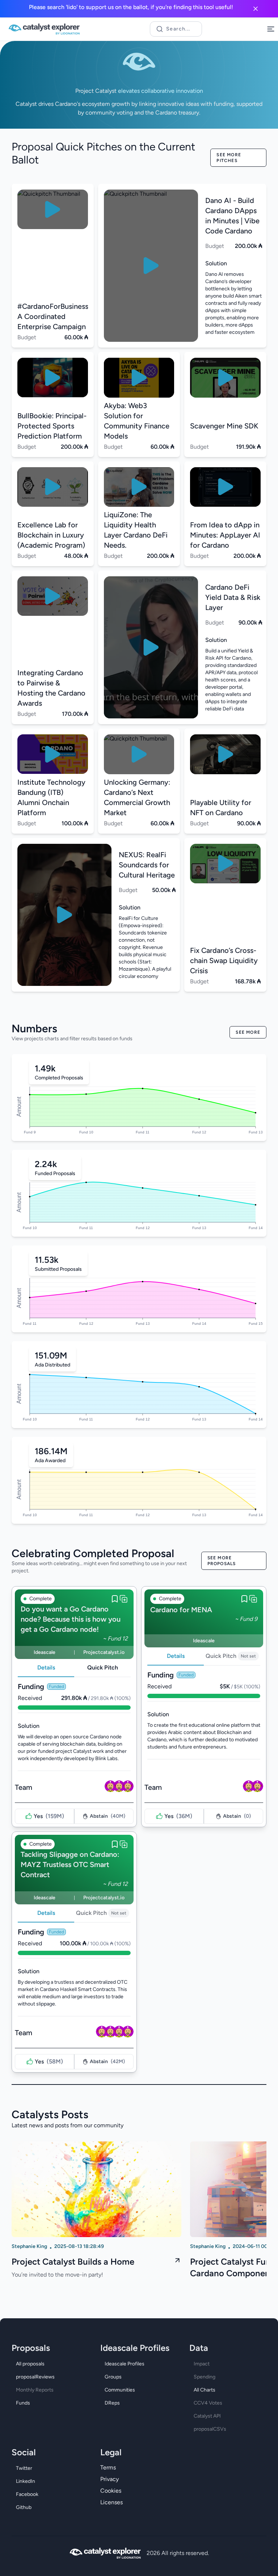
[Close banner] (256, 9)
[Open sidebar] (271, 29)
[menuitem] (50, 2364)
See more (248, 1032)
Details (46, 1667)
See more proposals (222, 1561)
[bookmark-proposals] (115, 1599)
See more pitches (229, 158)
